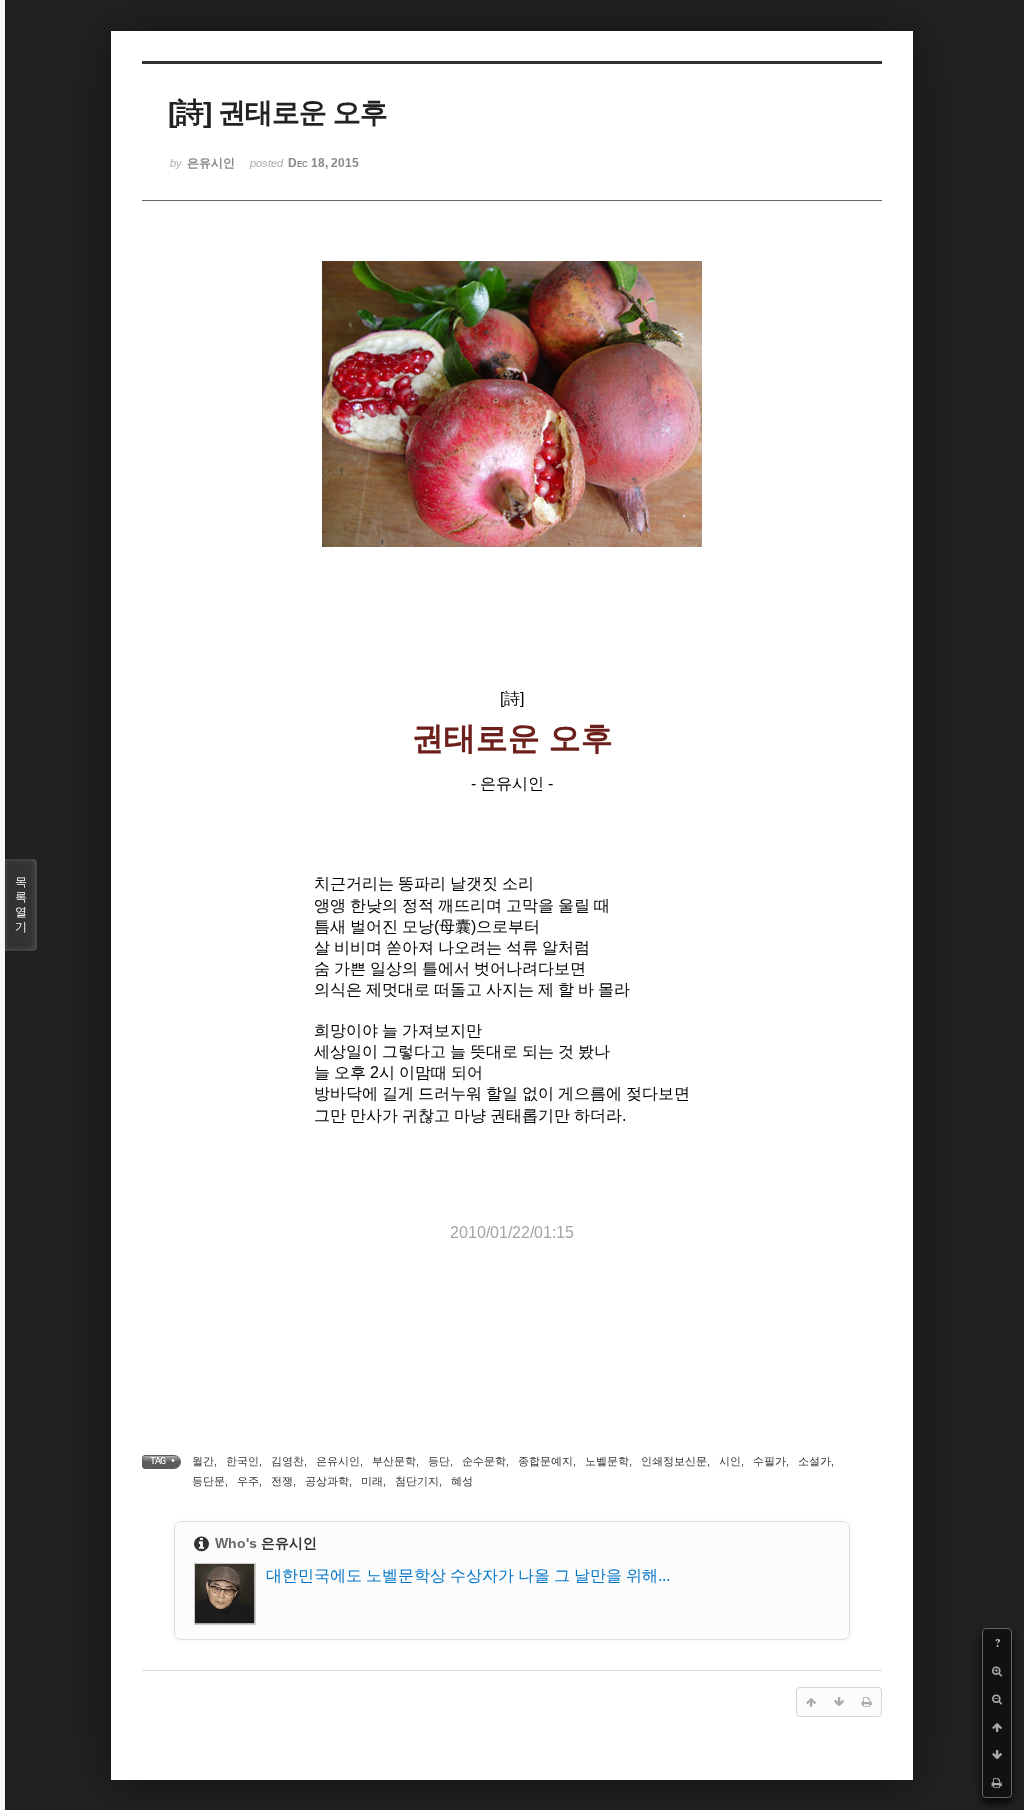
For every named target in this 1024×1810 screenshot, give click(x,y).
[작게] (997, 1699)
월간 (203, 1461)
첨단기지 (417, 1481)
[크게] (997, 1671)
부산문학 (394, 1461)
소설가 (814, 1461)
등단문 (208, 1481)
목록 (21, 904)
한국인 (242, 1461)
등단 (439, 1461)
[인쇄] (997, 1783)
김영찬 (287, 1461)
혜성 (462, 1481)
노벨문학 (607, 1461)
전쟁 (282, 1481)
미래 (372, 1481)
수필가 (769, 1461)
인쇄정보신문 (674, 1461)
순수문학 (484, 1461)
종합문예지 (545, 1461)
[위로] (997, 1727)
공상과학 (327, 1481)
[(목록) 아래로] (997, 1755)
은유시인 (338, 1461)
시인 (730, 1461)
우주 (248, 1481)
